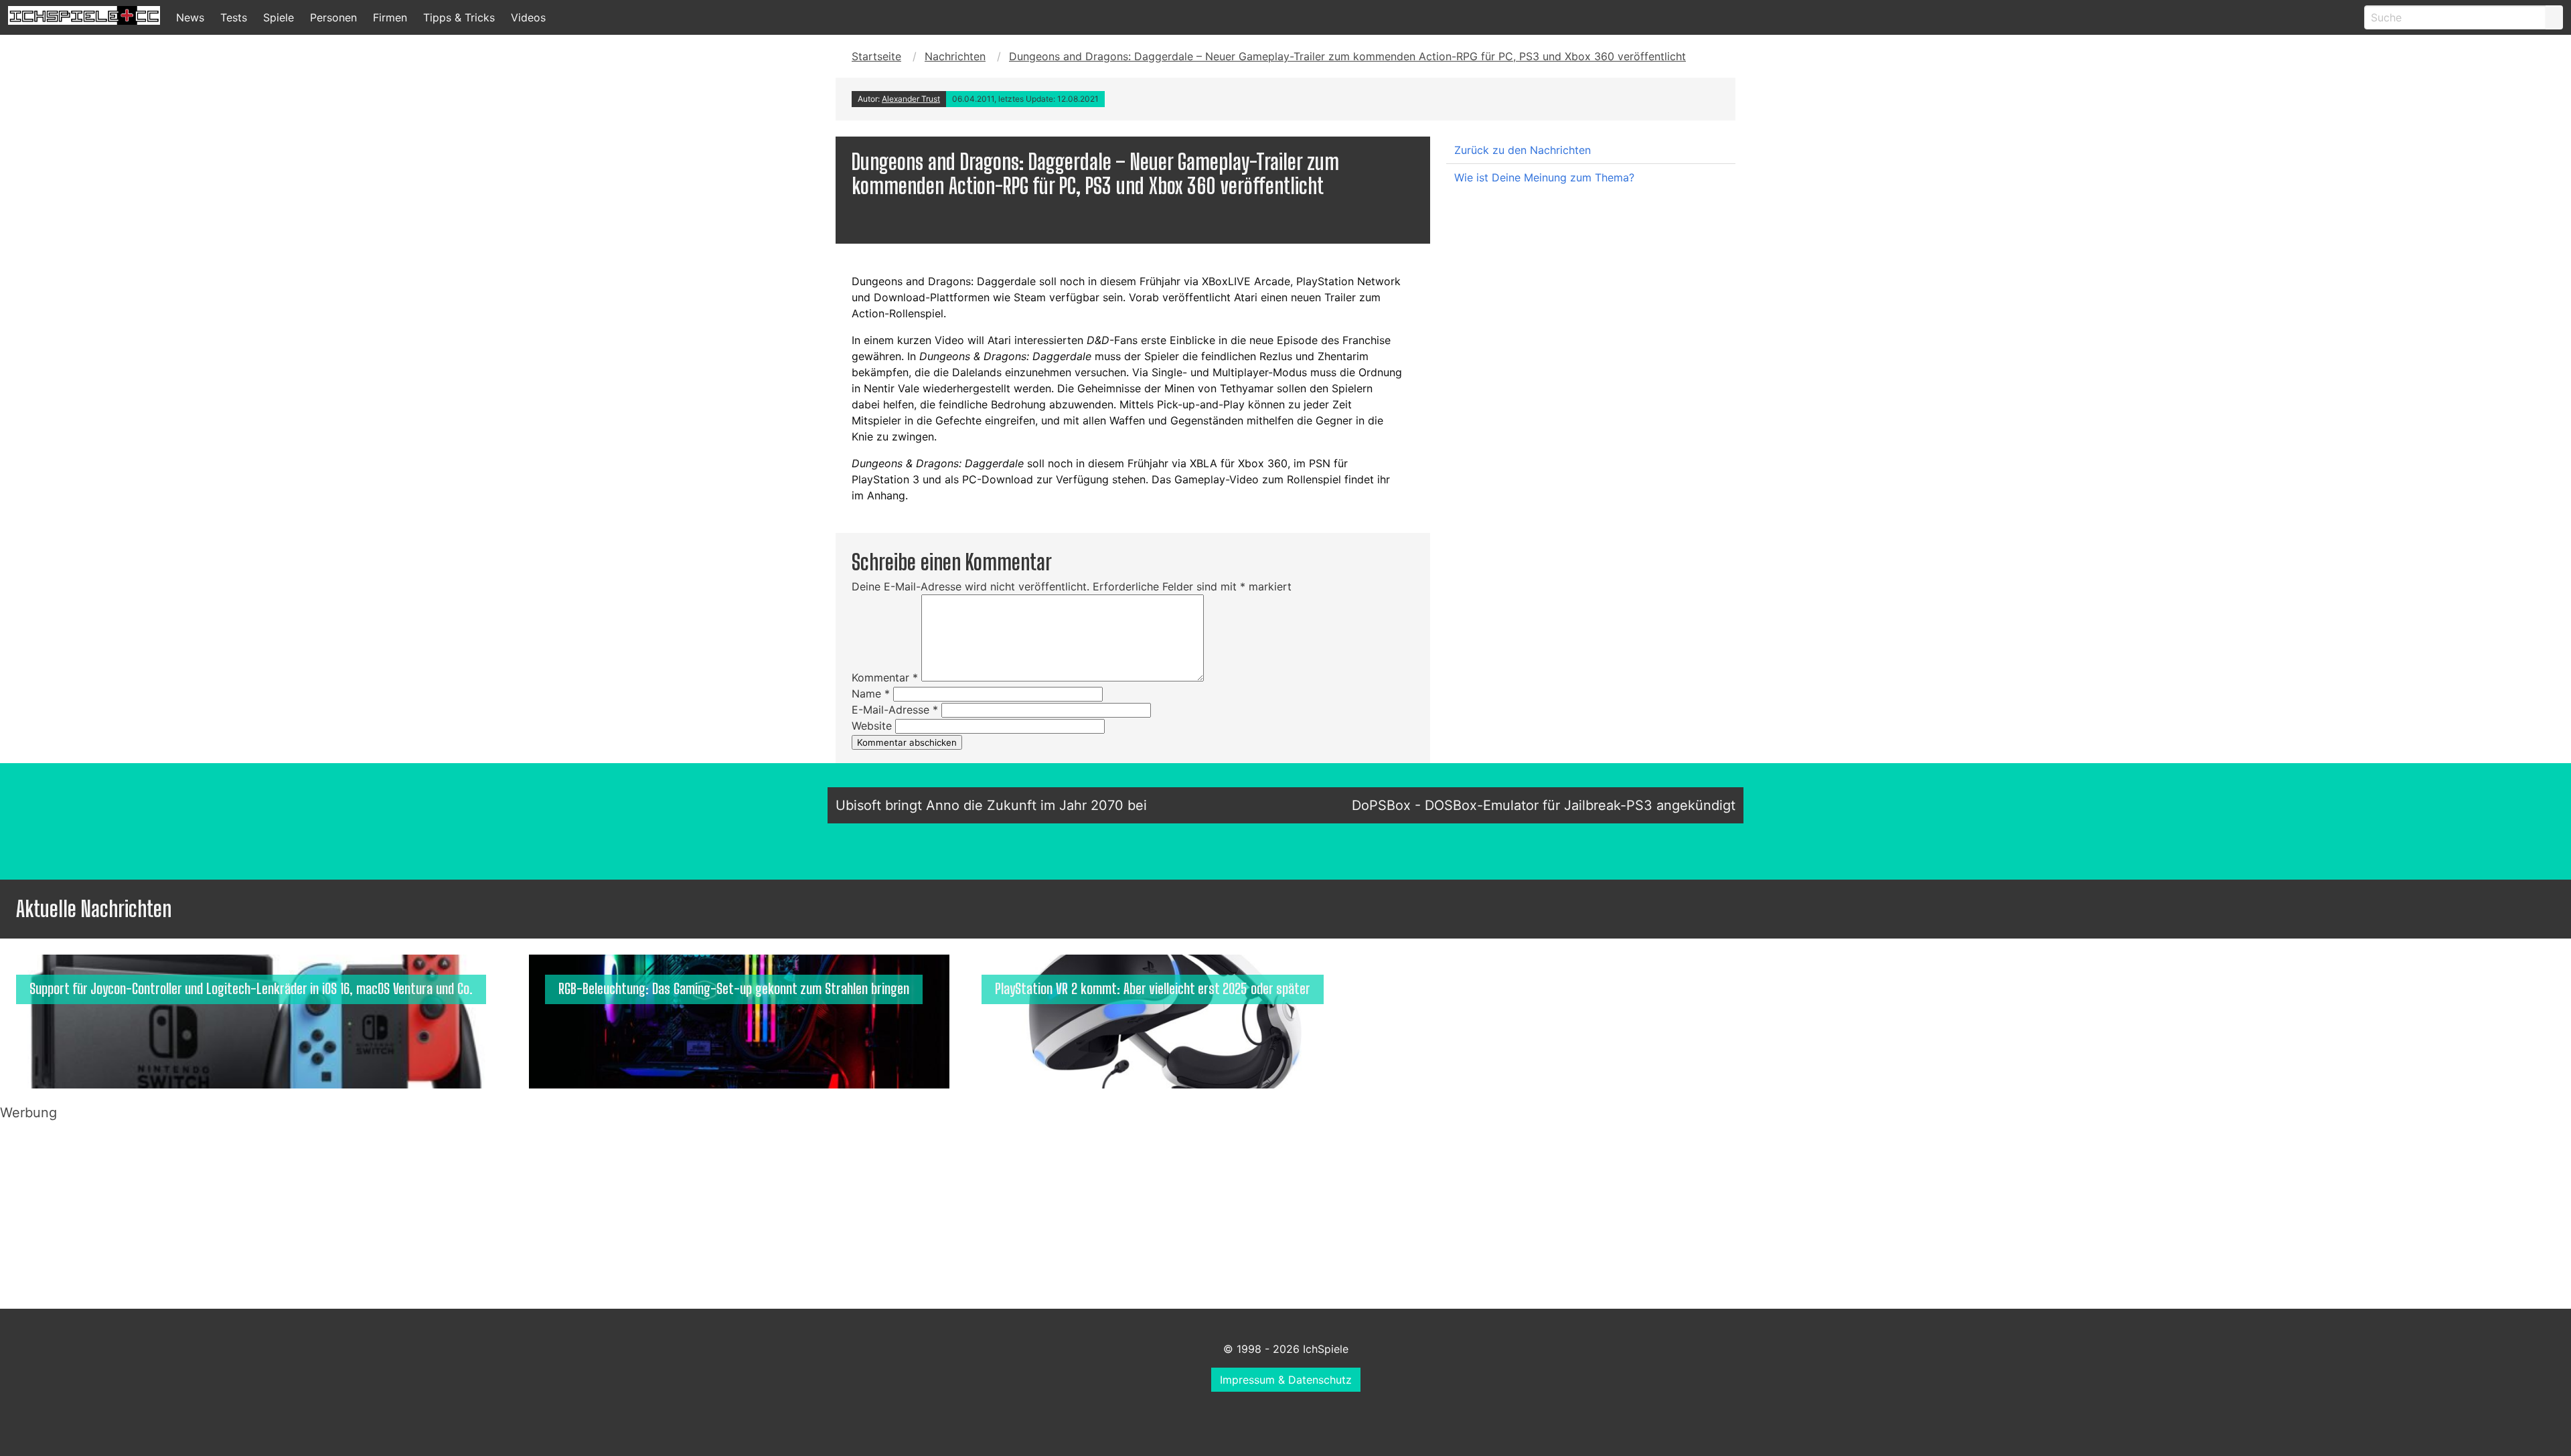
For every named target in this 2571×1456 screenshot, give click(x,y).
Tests (234, 17)
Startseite (876, 56)
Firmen (390, 17)
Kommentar (885, 677)
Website (872, 726)
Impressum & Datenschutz (1286, 1380)
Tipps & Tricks (459, 17)
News (190, 17)
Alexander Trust (911, 99)
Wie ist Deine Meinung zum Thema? (1544, 177)
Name (871, 694)
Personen (333, 17)
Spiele (279, 17)
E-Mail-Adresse (895, 710)
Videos (528, 17)
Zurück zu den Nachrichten (1523, 150)
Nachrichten (955, 56)
